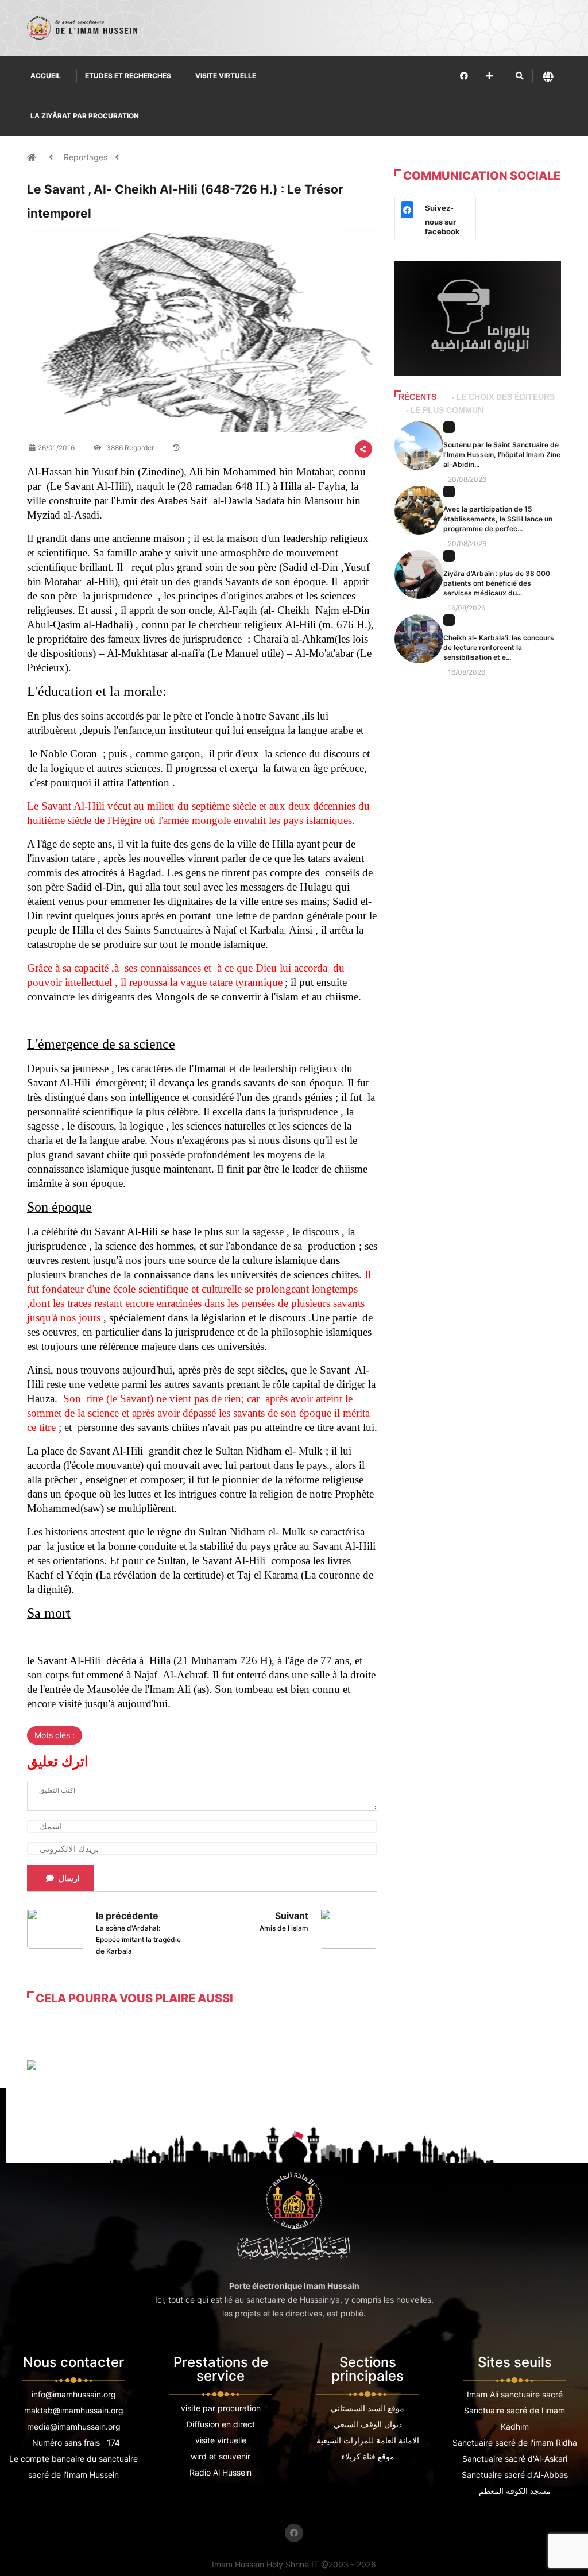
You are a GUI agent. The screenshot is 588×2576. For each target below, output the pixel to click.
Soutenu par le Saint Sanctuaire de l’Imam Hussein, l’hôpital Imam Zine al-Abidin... (502, 455)
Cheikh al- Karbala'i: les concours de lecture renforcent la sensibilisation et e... (499, 647)
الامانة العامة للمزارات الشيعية (368, 2440)
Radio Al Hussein (220, 2472)
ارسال (69, 1878)
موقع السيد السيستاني (367, 2408)
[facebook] (464, 76)
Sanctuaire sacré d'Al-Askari (515, 2459)
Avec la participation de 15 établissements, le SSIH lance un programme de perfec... (498, 519)
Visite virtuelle (226, 76)
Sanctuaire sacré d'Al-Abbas (515, 2475)
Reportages (86, 157)
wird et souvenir (220, 2456)
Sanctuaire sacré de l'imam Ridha (515, 2442)
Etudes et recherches (128, 76)
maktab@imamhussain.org (74, 2410)
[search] (520, 76)
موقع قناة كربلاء (368, 2456)
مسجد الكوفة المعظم (515, 2491)
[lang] (548, 76)
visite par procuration (221, 2408)
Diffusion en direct (221, 2424)
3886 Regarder (129, 448)
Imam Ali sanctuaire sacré (515, 2394)
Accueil (46, 76)
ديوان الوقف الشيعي (368, 2424)
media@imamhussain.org (74, 2426)
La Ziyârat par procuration (85, 116)
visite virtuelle (221, 2440)
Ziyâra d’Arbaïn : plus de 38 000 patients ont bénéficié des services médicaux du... (497, 583)
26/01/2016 (56, 448)
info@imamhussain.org (74, 2394)
